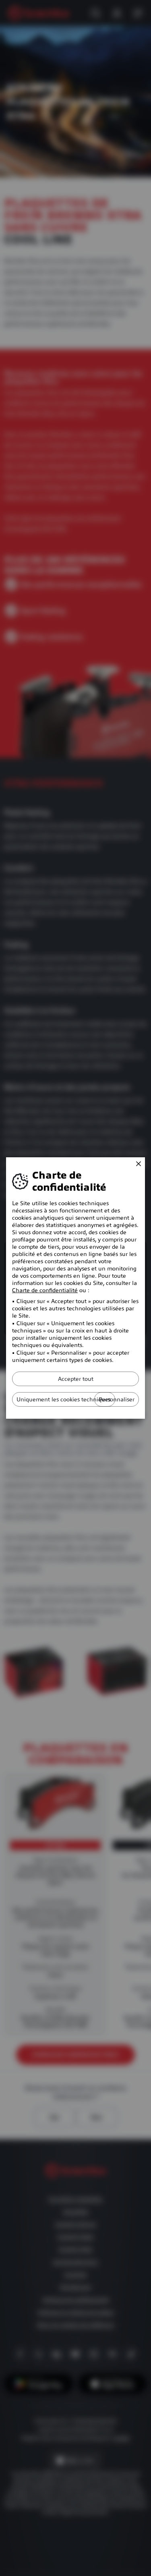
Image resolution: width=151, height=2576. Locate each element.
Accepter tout (76, 1379)
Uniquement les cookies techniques (64, 1399)
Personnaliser (117, 1399)
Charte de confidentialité (45, 1290)
